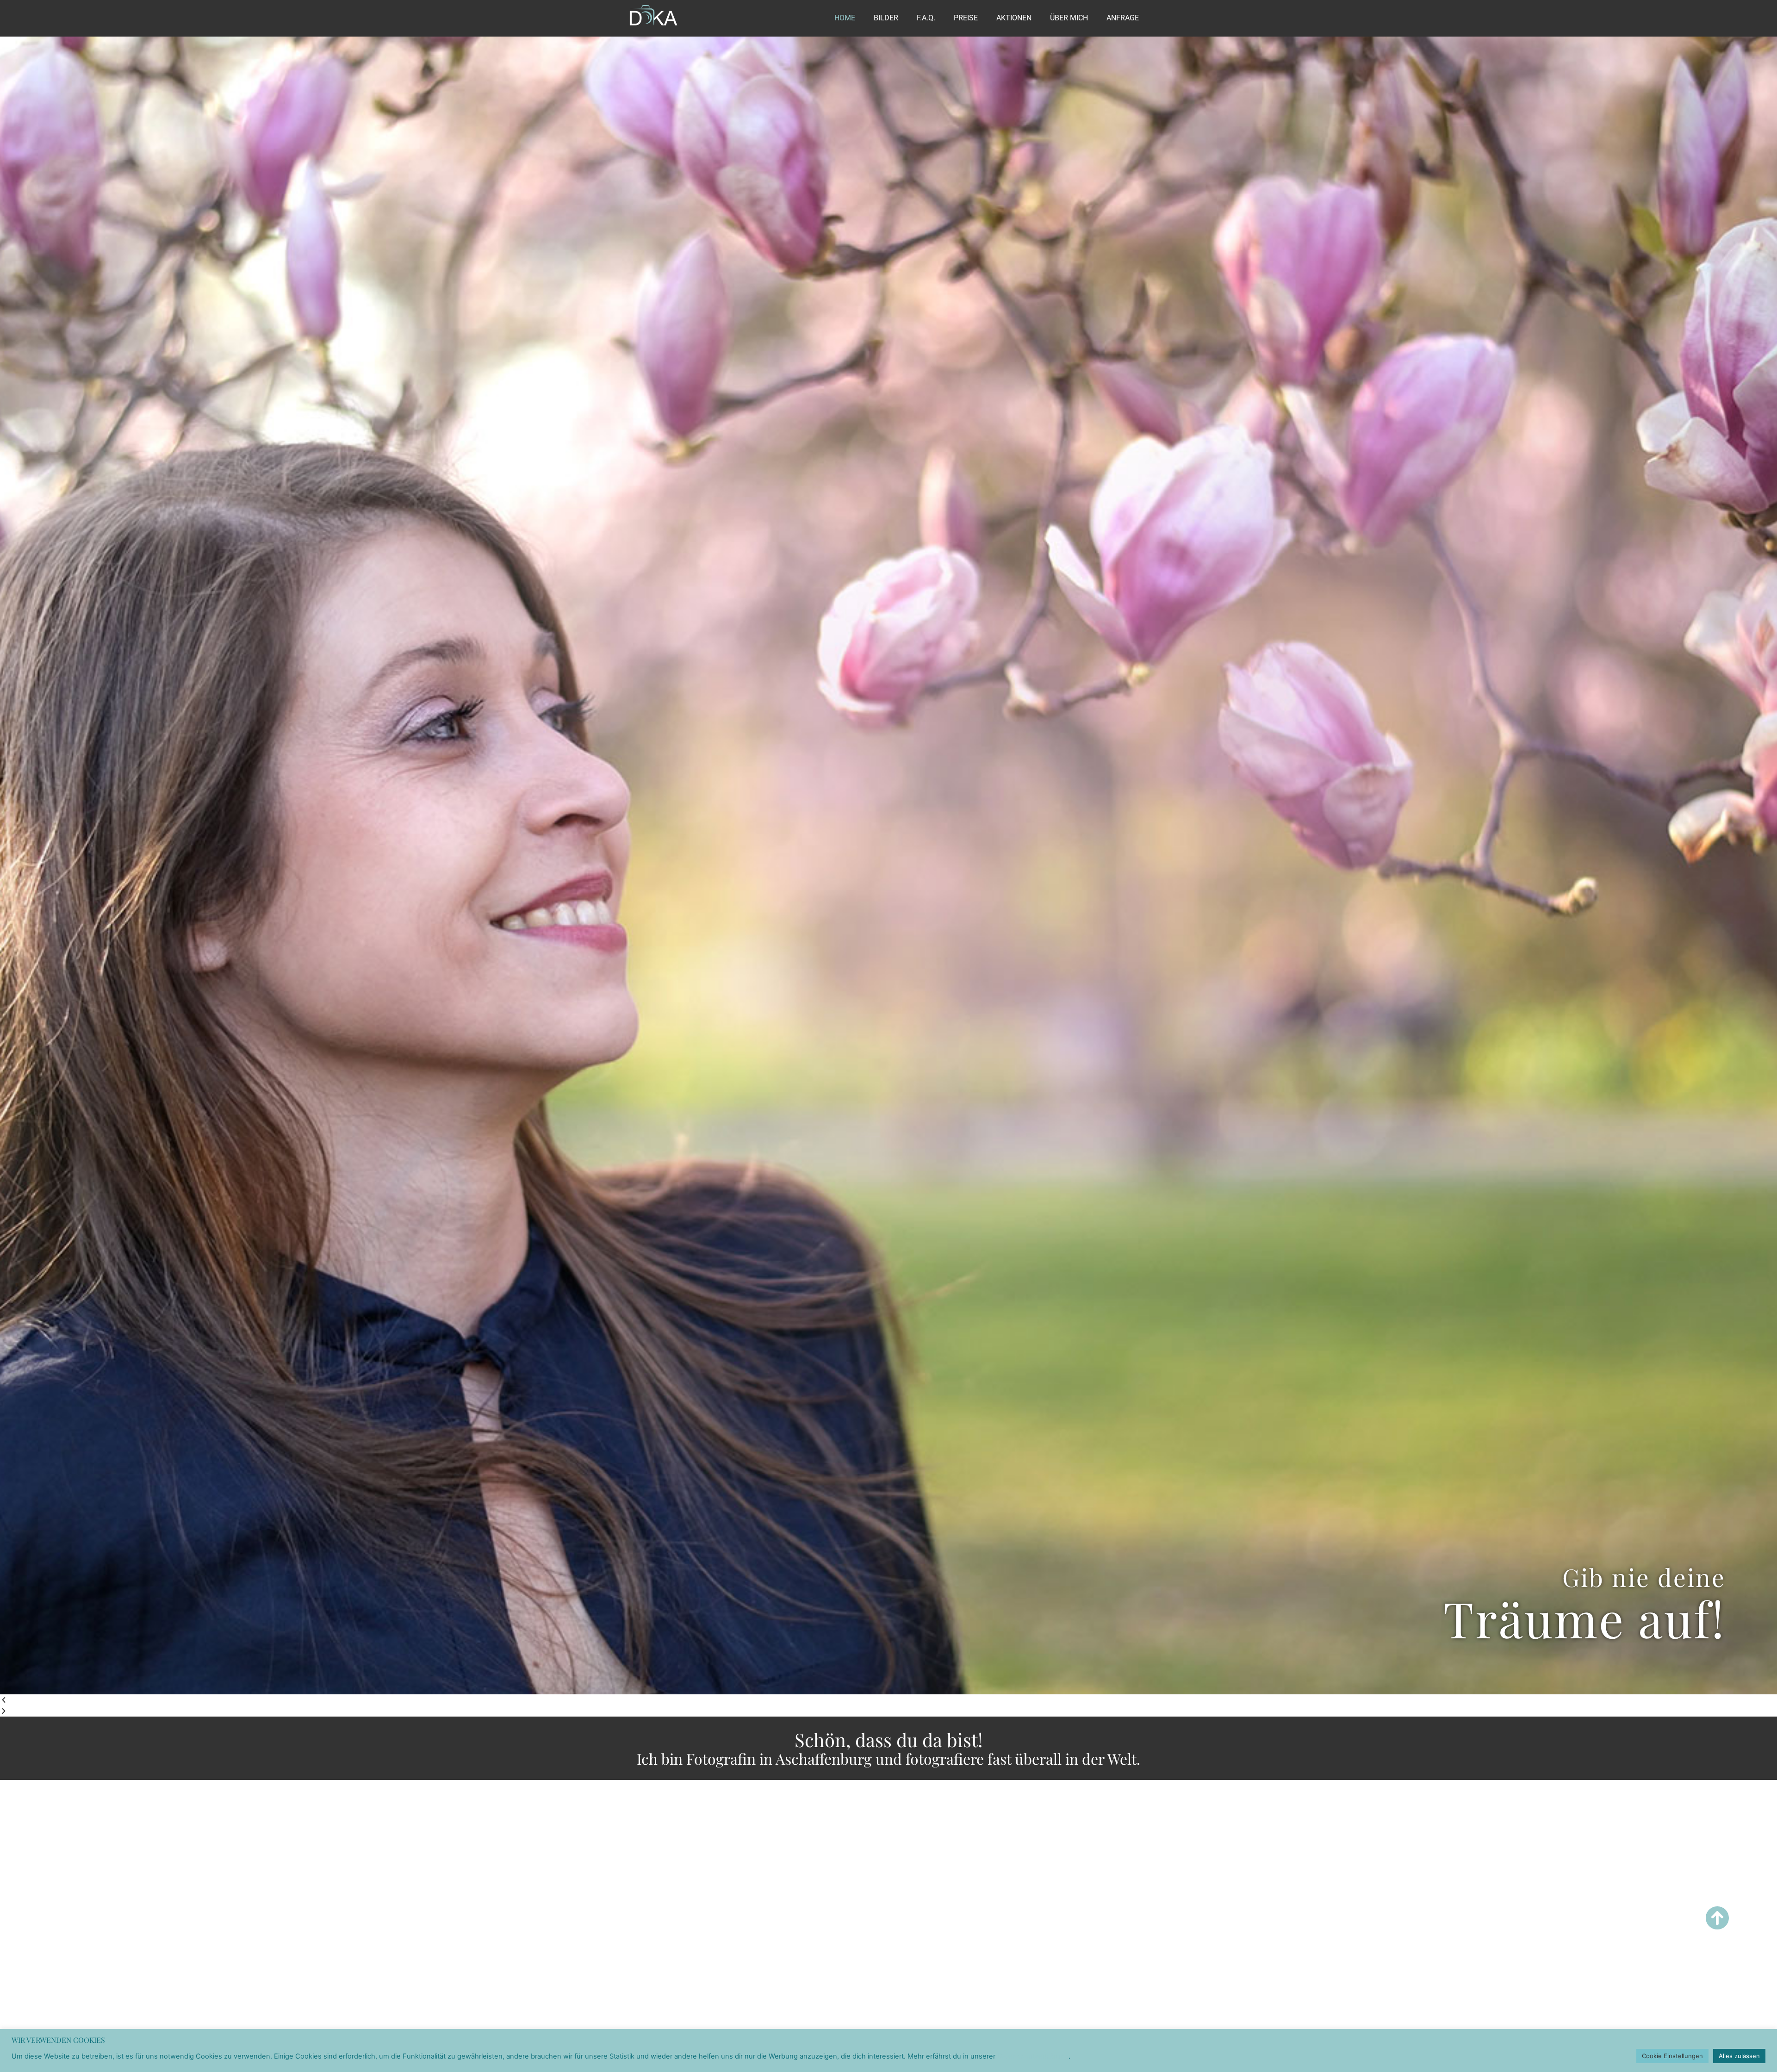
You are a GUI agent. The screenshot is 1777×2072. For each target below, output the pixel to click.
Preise (966, 18)
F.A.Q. (926, 18)
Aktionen (1014, 18)
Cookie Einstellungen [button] (1672, 2056)
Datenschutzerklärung (1033, 2056)
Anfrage (1123, 18)
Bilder (886, 18)
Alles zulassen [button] (1739, 2056)
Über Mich (1069, 18)
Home (845, 18)
